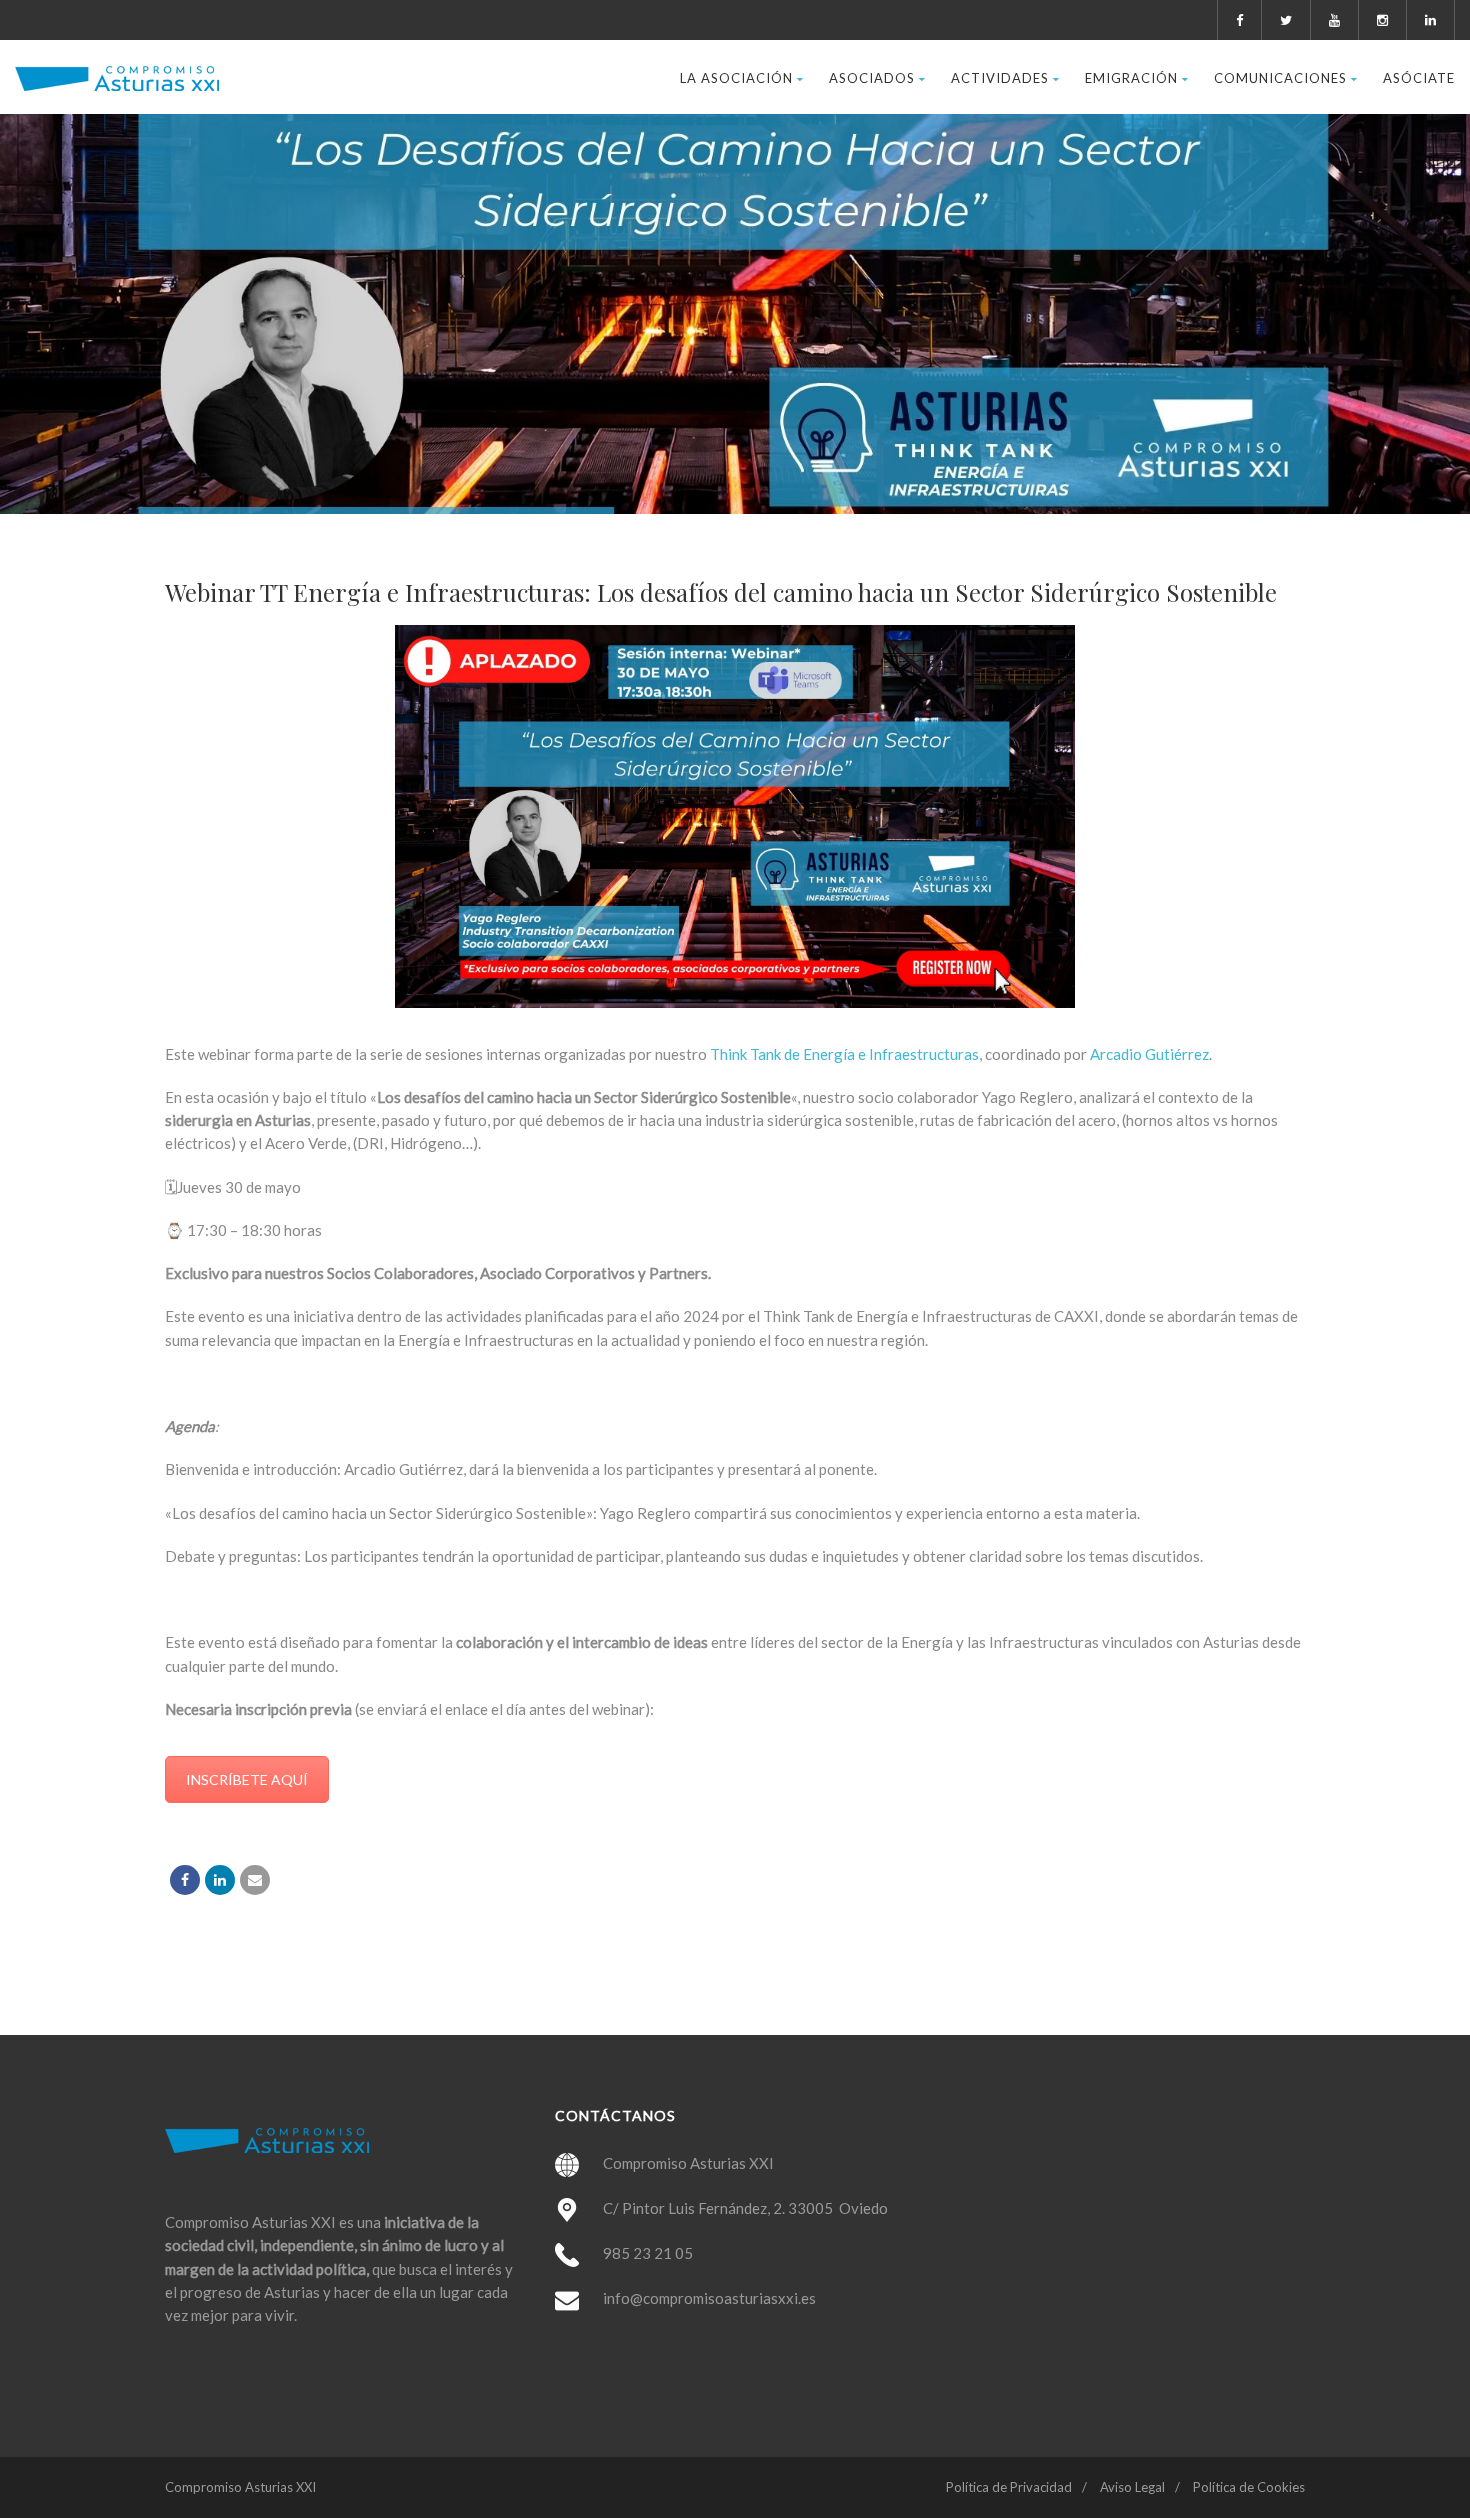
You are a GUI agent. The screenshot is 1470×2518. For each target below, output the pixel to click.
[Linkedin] (220, 1880)
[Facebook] (185, 1880)
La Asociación (736, 78)
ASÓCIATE (1419, 78)
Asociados (872, 78)
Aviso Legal (1132, 2487)
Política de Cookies (1249, 2487)
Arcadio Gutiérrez (1149, 1054)
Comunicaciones (1280, 78)
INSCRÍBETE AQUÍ (247, 1779)
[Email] (255, 1880)
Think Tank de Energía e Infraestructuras (843, 1054)
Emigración (1131, 78)
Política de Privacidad (1009, 2487)
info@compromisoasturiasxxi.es (709, 2298)
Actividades (1000, 78)
